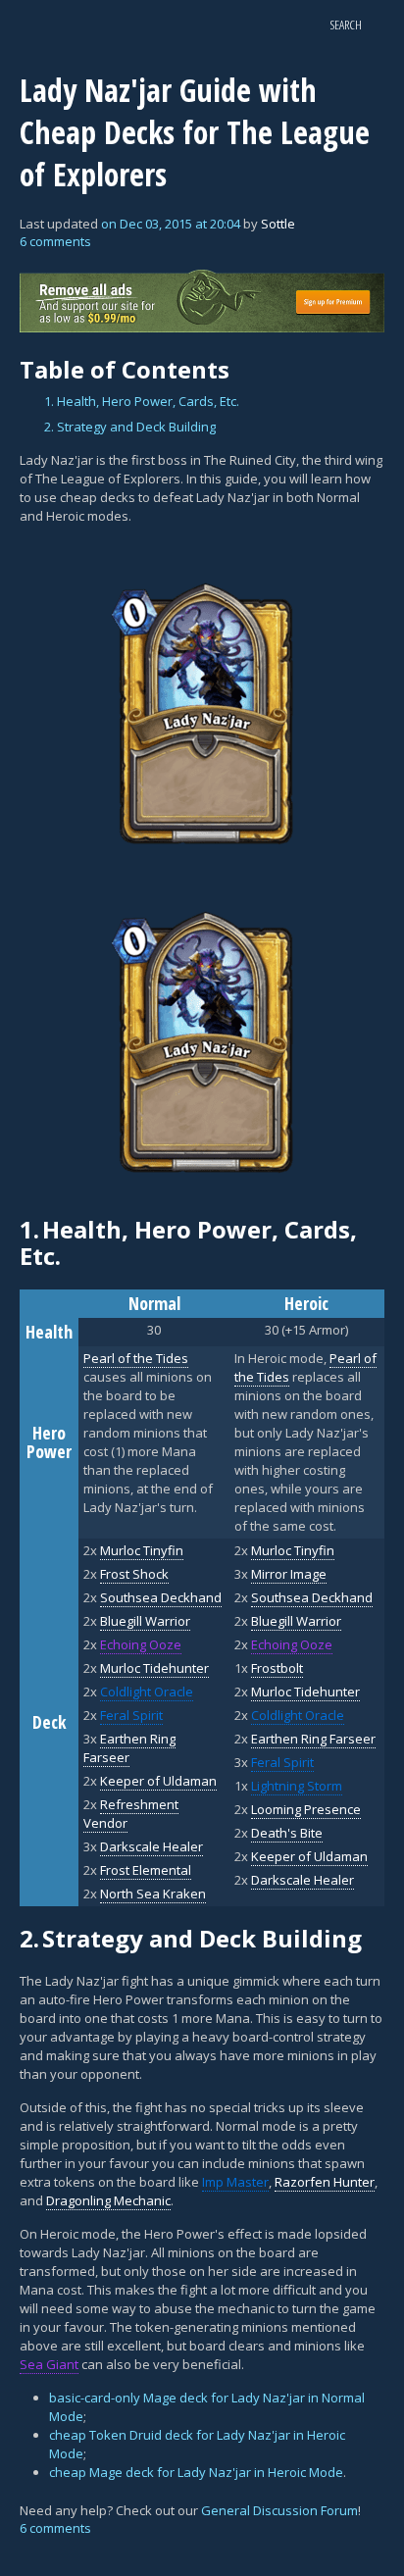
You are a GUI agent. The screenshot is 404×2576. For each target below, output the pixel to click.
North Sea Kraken (153, 1894)
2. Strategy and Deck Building (130, 427)
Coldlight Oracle (147, 1692)
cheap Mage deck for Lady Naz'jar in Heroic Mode (196, 2472)
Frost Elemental (146, 1870)
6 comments (55, 241)
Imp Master (235, 2182)
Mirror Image (289, 1574)
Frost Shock (134, 1574)
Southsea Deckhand (161, 1597)
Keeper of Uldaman (158, 1781)
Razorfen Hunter (325, 2182)
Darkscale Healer (151, 1846)
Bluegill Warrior (145, 1621)
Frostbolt (277, 1668)
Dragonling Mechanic (108, 2200)
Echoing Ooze (141, 1644)
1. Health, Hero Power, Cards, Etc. (142, 401)
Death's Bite (287, 1833)
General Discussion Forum (279, 2510)
